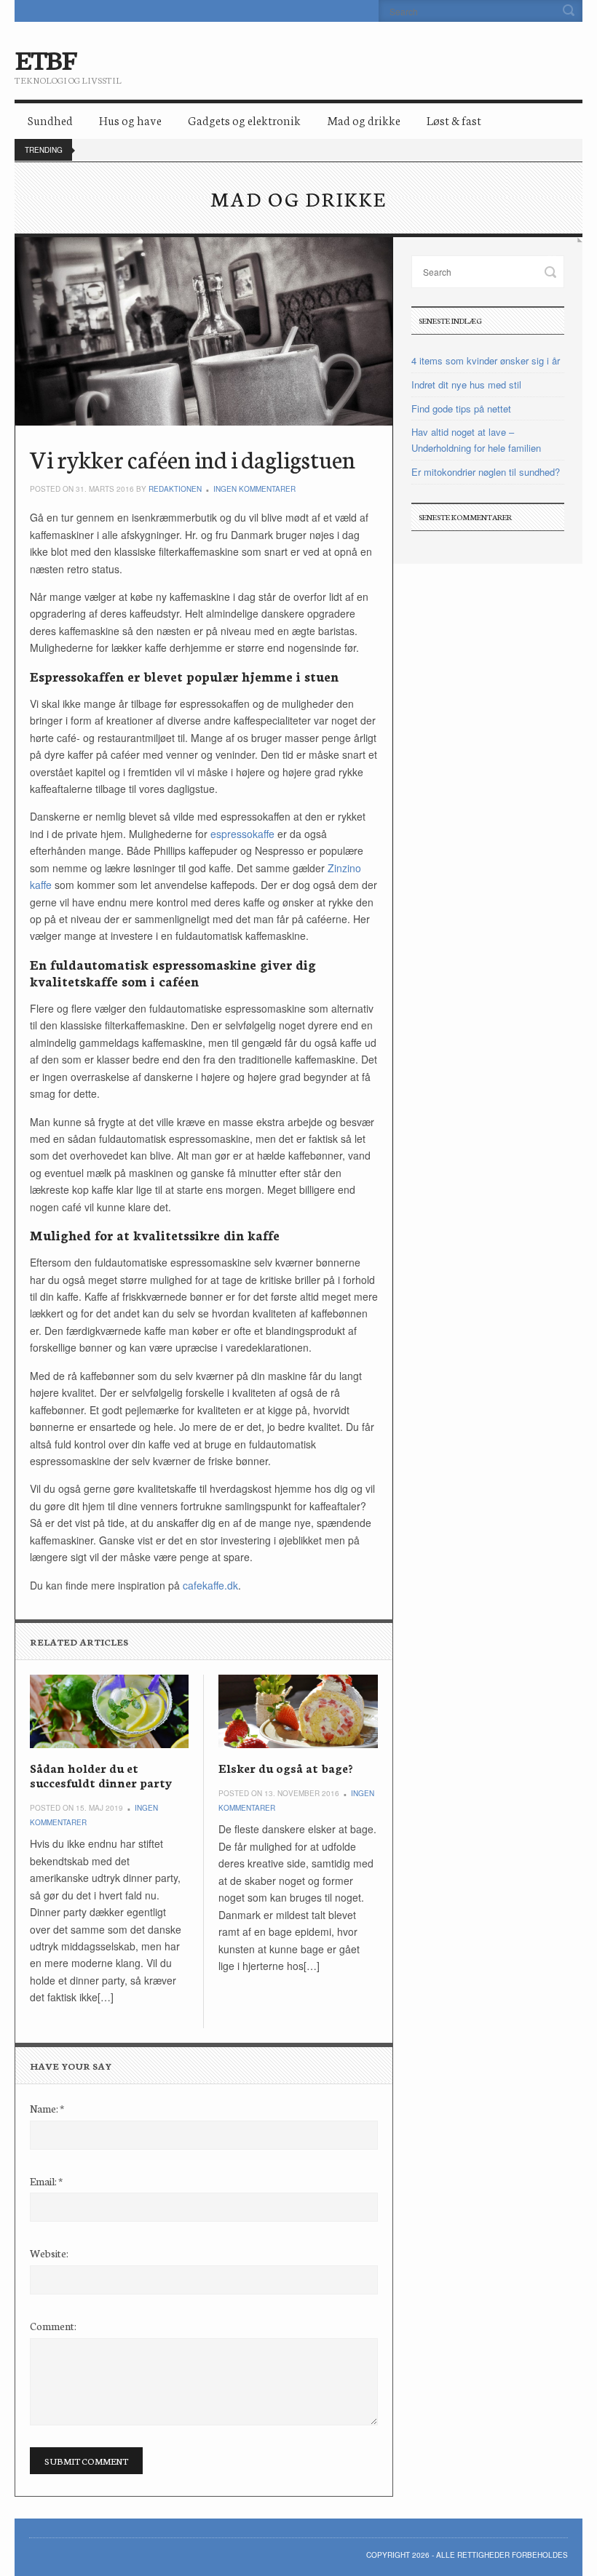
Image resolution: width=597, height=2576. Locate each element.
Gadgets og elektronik (244, 120)
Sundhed (50, 120)
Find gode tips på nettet (461, 408)
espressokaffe (242, 834)
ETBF (45, 58)
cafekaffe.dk (210, 1585)
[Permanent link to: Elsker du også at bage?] (298, 1711)
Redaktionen (175, 489)
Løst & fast (454, 120)
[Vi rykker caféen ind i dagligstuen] (204, 331)
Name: (47, 2108)
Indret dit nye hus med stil (466, 384)
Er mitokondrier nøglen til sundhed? (486, 472)
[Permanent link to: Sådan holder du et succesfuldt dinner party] (109, 1711)
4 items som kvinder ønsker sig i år (486, 360)
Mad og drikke (364, 120)
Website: (49, 2253)
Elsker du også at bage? (285, 1767)
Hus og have (130, 120)
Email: (46, 2181)
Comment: (53, 2326)
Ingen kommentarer (254, 489)
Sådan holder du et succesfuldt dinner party (101, 1775)
